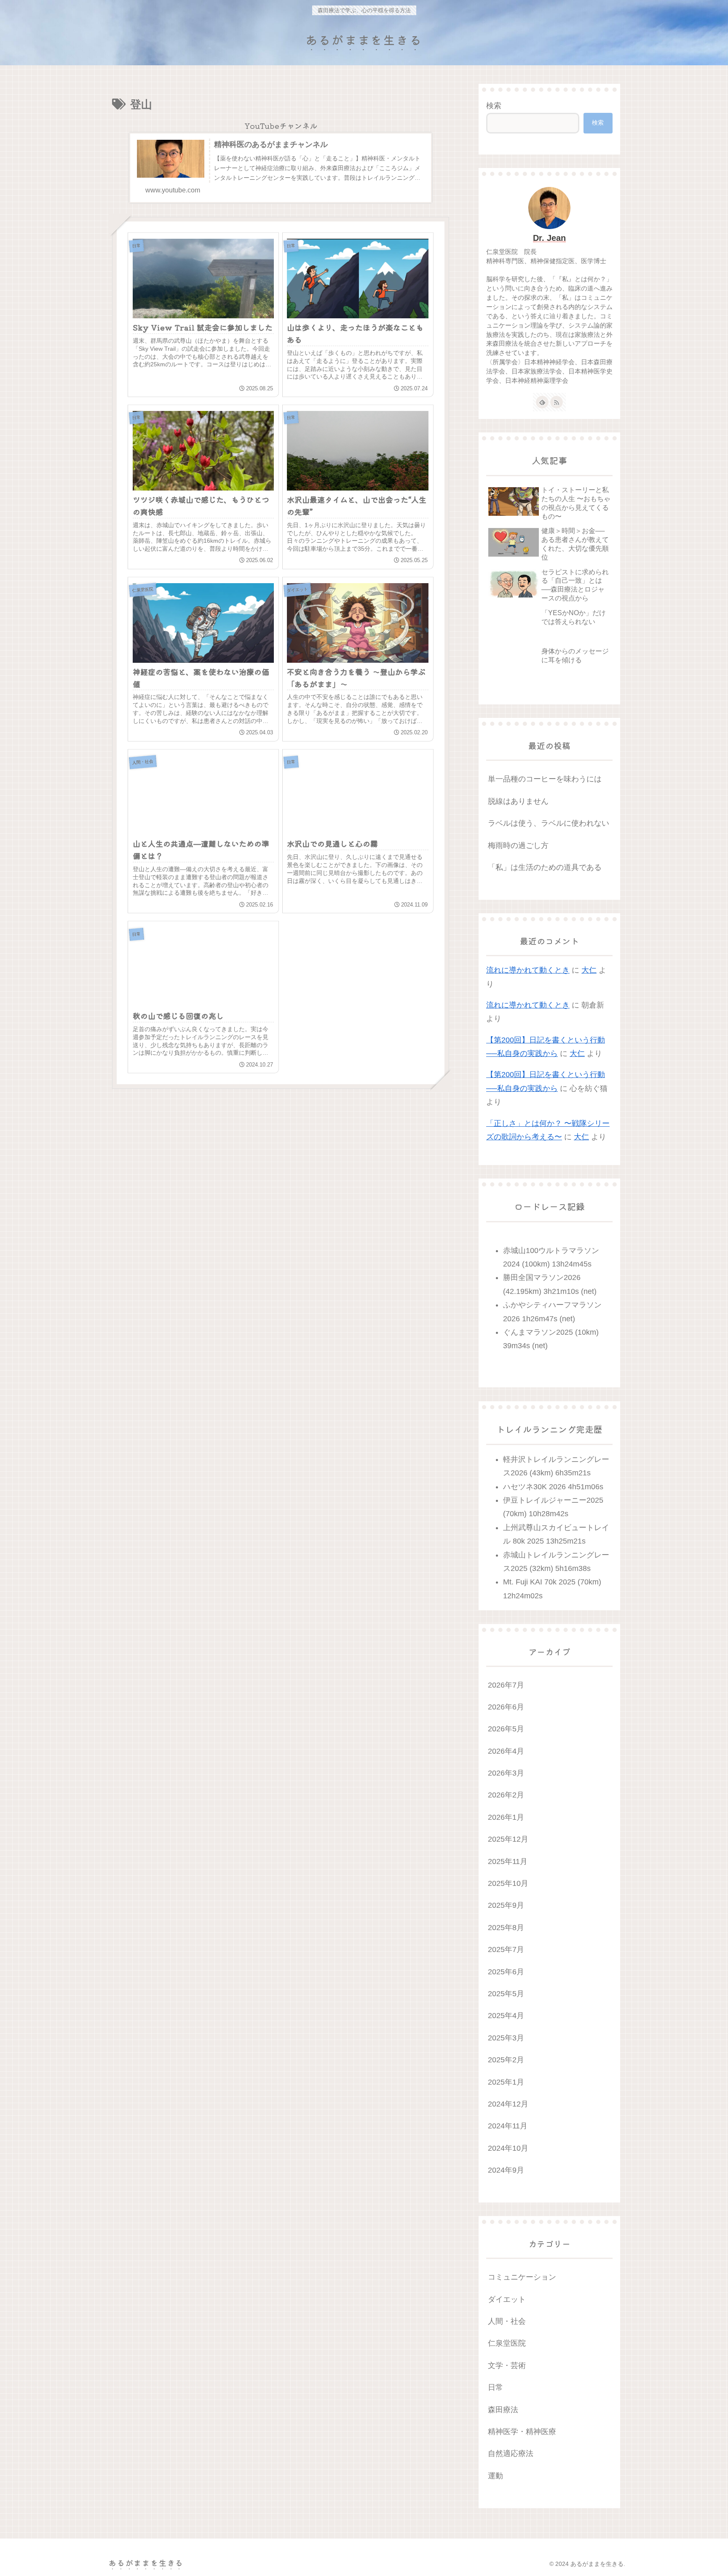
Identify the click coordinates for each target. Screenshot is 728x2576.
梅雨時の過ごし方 (518, 845)
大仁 (589, 970)
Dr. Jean (549, 238)
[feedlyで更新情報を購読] (542, 402)
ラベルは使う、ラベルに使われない (549, 823)
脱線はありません (518, 801)
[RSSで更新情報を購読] (557, 402)
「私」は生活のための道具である (545, 867)
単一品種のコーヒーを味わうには (545, 779)
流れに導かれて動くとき (528, 970)
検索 (494, 106)
